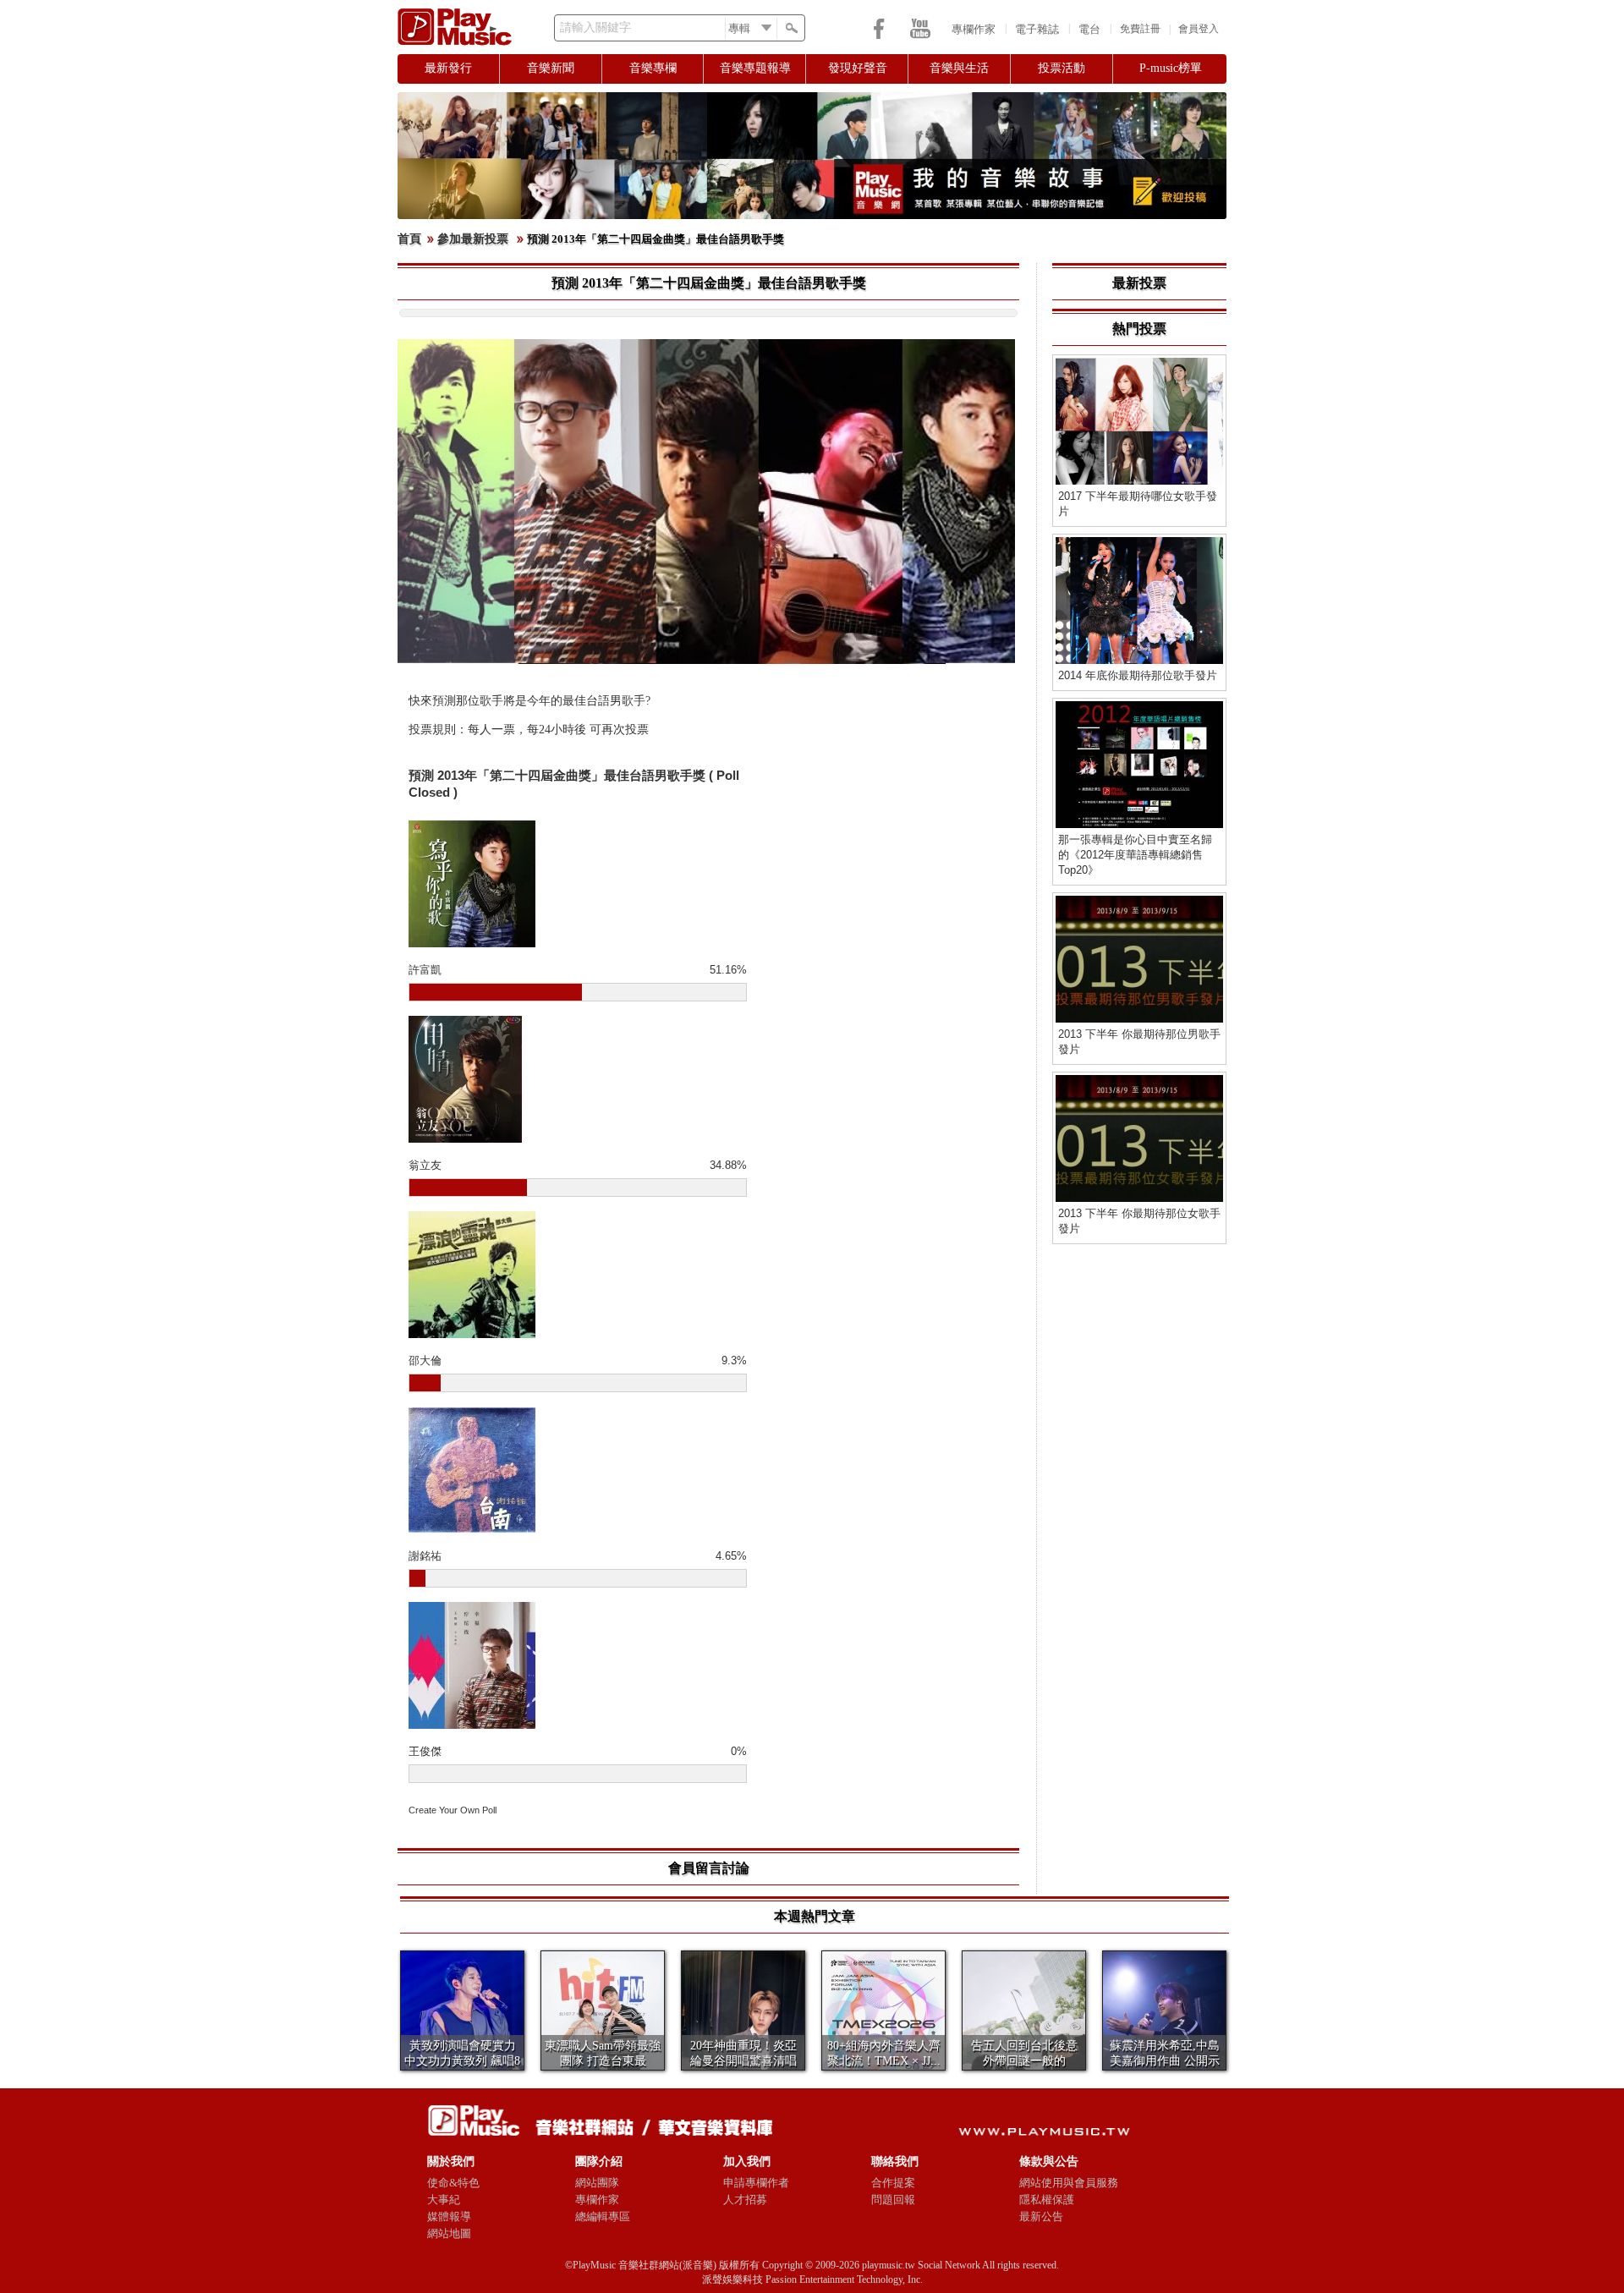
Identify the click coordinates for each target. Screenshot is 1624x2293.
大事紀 (444, 2200)
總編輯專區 (603, 2216)
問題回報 (893, 2200)
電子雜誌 (1037, 29)
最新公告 (1041, 2216)
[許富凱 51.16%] (578, 884)
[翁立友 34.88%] (578, 1079)
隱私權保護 (1047, 2200)
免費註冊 (1140, 29)
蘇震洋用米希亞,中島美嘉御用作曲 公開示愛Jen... (1165, 2061)
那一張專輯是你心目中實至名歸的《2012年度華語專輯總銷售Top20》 (1135, 855)
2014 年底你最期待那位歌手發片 (1138, 675)
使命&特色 (453, 2183)
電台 (1089, 29)
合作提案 (893, 2183)
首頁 (409, 239)
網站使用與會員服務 (1069, 2183)
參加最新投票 (473, 239)
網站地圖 (449, 2233)
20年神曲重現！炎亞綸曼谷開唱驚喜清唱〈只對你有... (743, 2061)
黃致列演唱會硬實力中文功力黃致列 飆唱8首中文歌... (462, 2061)
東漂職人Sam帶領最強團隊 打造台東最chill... (603, 2060)
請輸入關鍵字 (595, 27)
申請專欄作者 (756, 2183)
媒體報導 (449, 2216)
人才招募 (745, 2200)
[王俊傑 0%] (578, 1665)
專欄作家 (974, 29)
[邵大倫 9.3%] (578, 1275)
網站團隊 (597, 2183)
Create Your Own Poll (453, 1810)
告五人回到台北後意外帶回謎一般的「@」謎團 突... (1024, 2061)
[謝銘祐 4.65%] (578, 1470)
